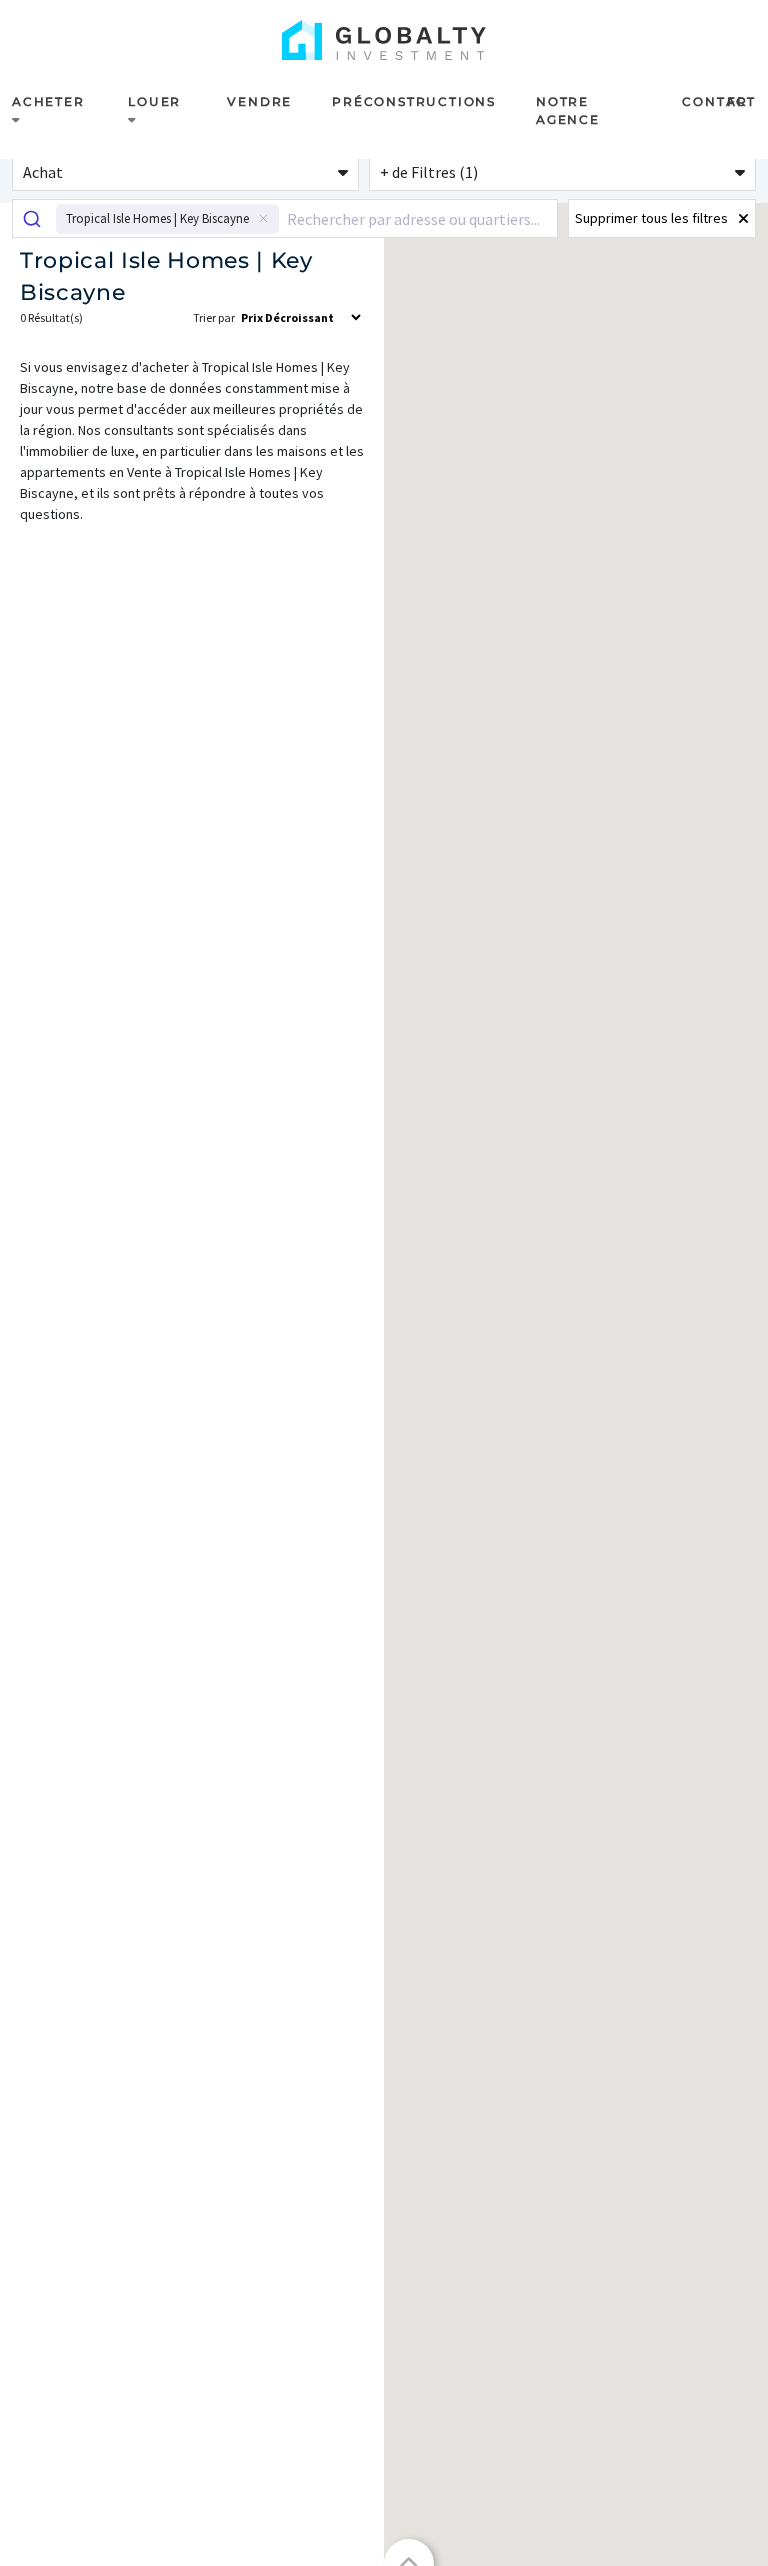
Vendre (259, 101)
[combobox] (285, 218)
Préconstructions (414, 101)
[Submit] (34, 218)
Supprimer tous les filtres (651, 218)
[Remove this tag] (264, 219)
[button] (185, 171)
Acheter (48, 101)
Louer (154, 101)
